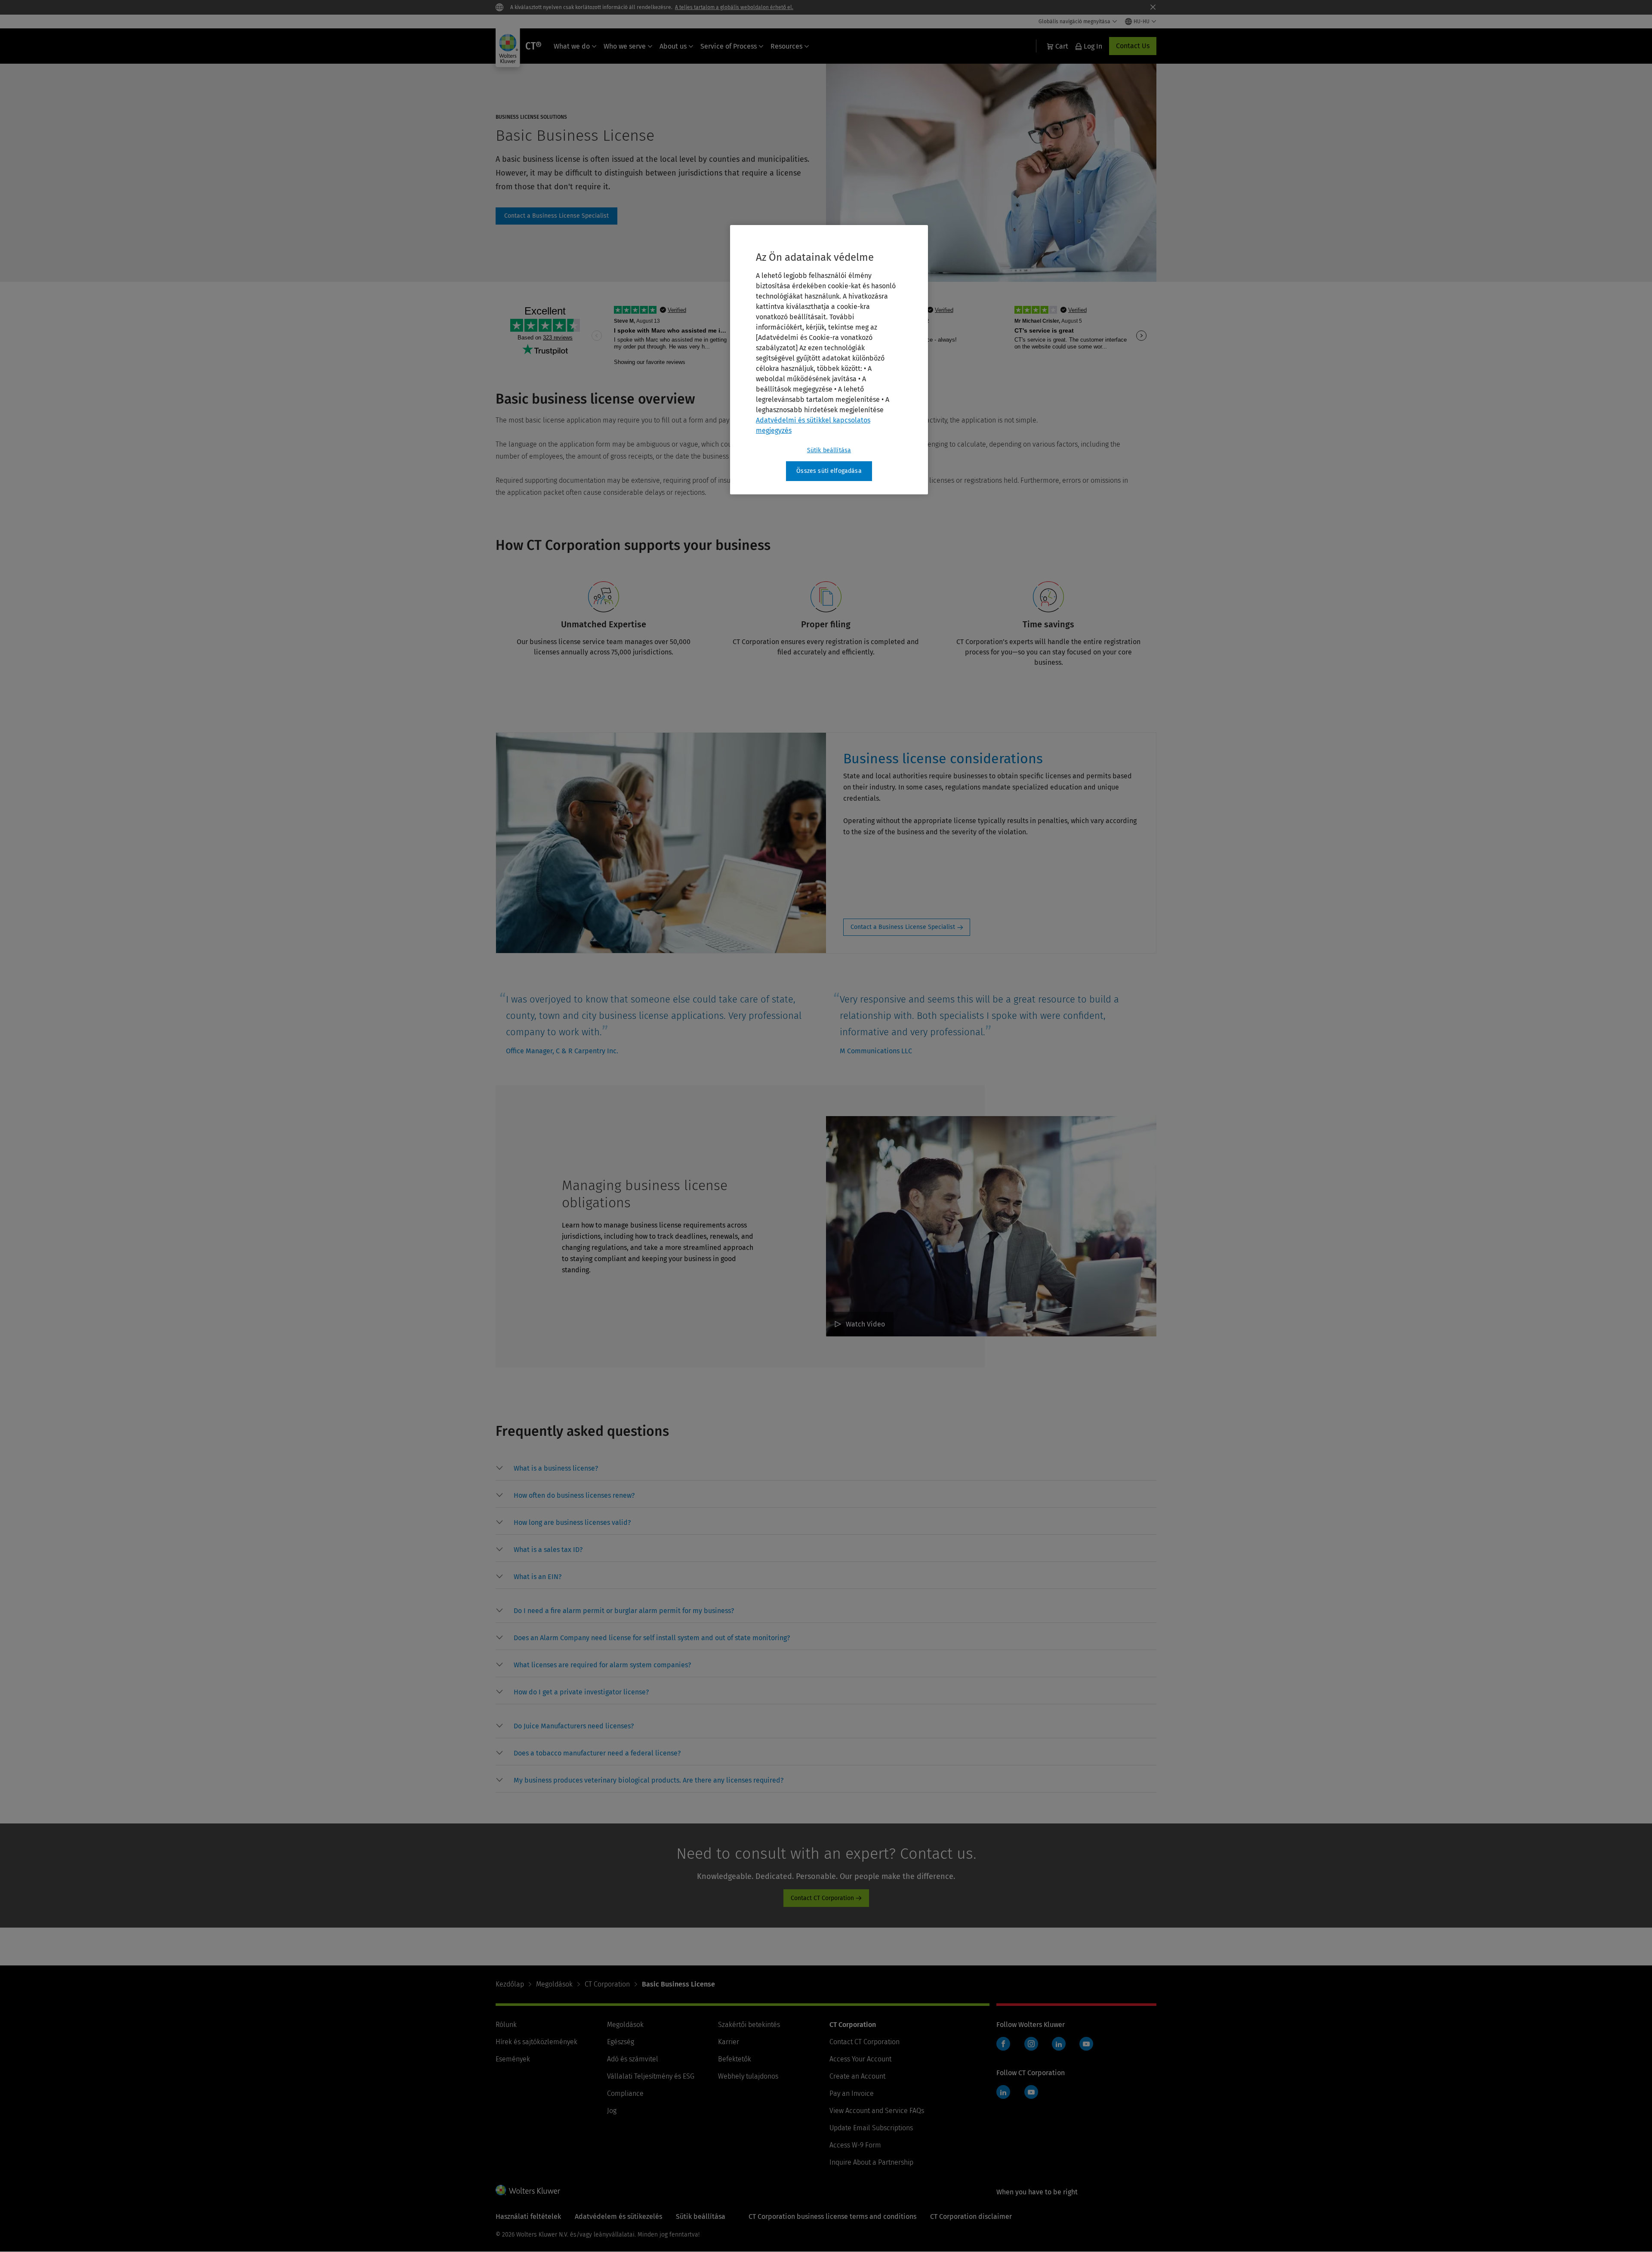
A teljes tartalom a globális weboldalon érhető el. (734, 7)
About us (673, 46)
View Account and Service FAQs (877, 2111)
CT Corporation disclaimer (971, 2217)
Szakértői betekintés (749, 2025)
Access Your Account (860, 2059)
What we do (572, 46)
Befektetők (735, 2059)
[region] (829, 360)
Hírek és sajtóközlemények (536, 2042)
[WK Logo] (528, 2190)
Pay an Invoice (852, 2093)
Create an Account (857, 2076)
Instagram (1031, 2044)
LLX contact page (556, 216)
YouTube (1086, 2044)
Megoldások (554, 1984)
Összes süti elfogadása (829, 471)
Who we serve (625, 46)
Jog (612, 2111)
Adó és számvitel (633, 2059)
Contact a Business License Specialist (903, 927)
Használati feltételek (528, 2217)
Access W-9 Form (855, 2145)
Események (513, 2059)
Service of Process (729, 46)
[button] (556, 1468)
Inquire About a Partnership (871, 2162)
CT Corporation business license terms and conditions (832, 2217)
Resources (786, 46)
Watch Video (865, 1324)
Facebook (1003, 2044)
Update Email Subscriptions (871, 2128)
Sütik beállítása (829, 450)
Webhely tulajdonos (748, 2076)
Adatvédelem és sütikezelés (618, 2217)
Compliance (625, 2093)
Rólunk (506, 2025)
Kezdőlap (510, 1984)
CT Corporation (607, 1984)
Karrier (729, 2042)
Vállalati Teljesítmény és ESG (651, 2076)
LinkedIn (1059, 2044)
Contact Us (1133, 46)
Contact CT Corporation (822, 1898)
